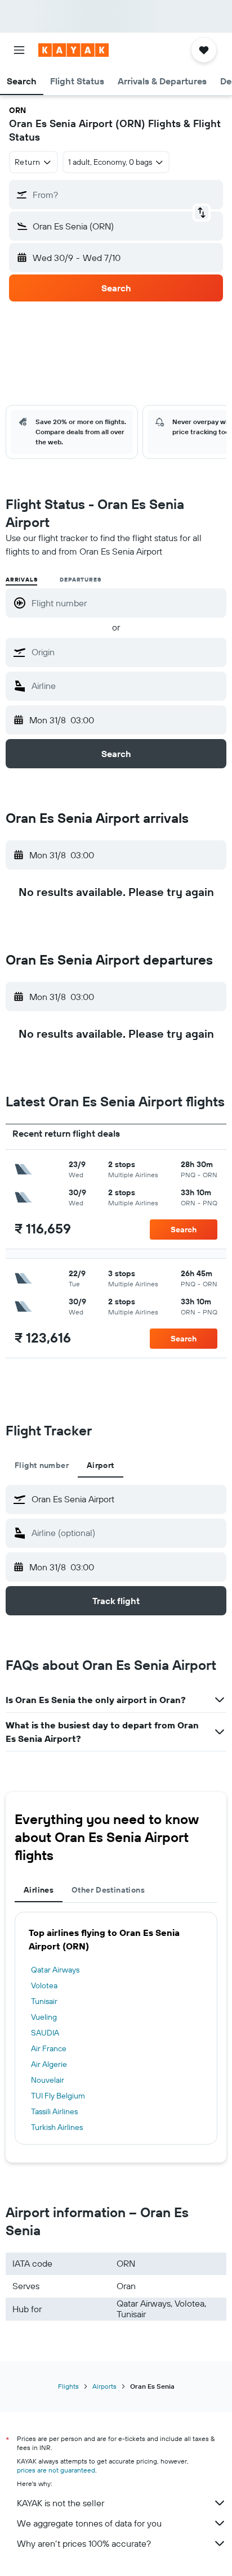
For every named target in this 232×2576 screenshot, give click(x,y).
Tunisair (44, 2001)
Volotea (44, 1985)
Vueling (44, 2017)
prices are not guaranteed (56, 2470)
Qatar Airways (55, 1970)
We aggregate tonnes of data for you (89, 2523)
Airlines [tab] (39, 1890)
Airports (104, 2386)
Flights (68, 2386)
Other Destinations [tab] (108, 1890)
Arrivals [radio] (21, 580)
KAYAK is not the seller (61, 2503)
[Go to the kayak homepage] (73, 50)
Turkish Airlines (57, 2127)
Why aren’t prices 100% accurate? (84, 2543)
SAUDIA (45, 2033)
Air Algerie (49, 2064)
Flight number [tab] (42, 1465)
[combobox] (126, 652)
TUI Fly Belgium (58, 2096)
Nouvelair (48, 2080)
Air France (49, 2048)
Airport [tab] (101, 1465)
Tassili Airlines (54, 2111)
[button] (19, 50)
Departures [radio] (80, 580)
